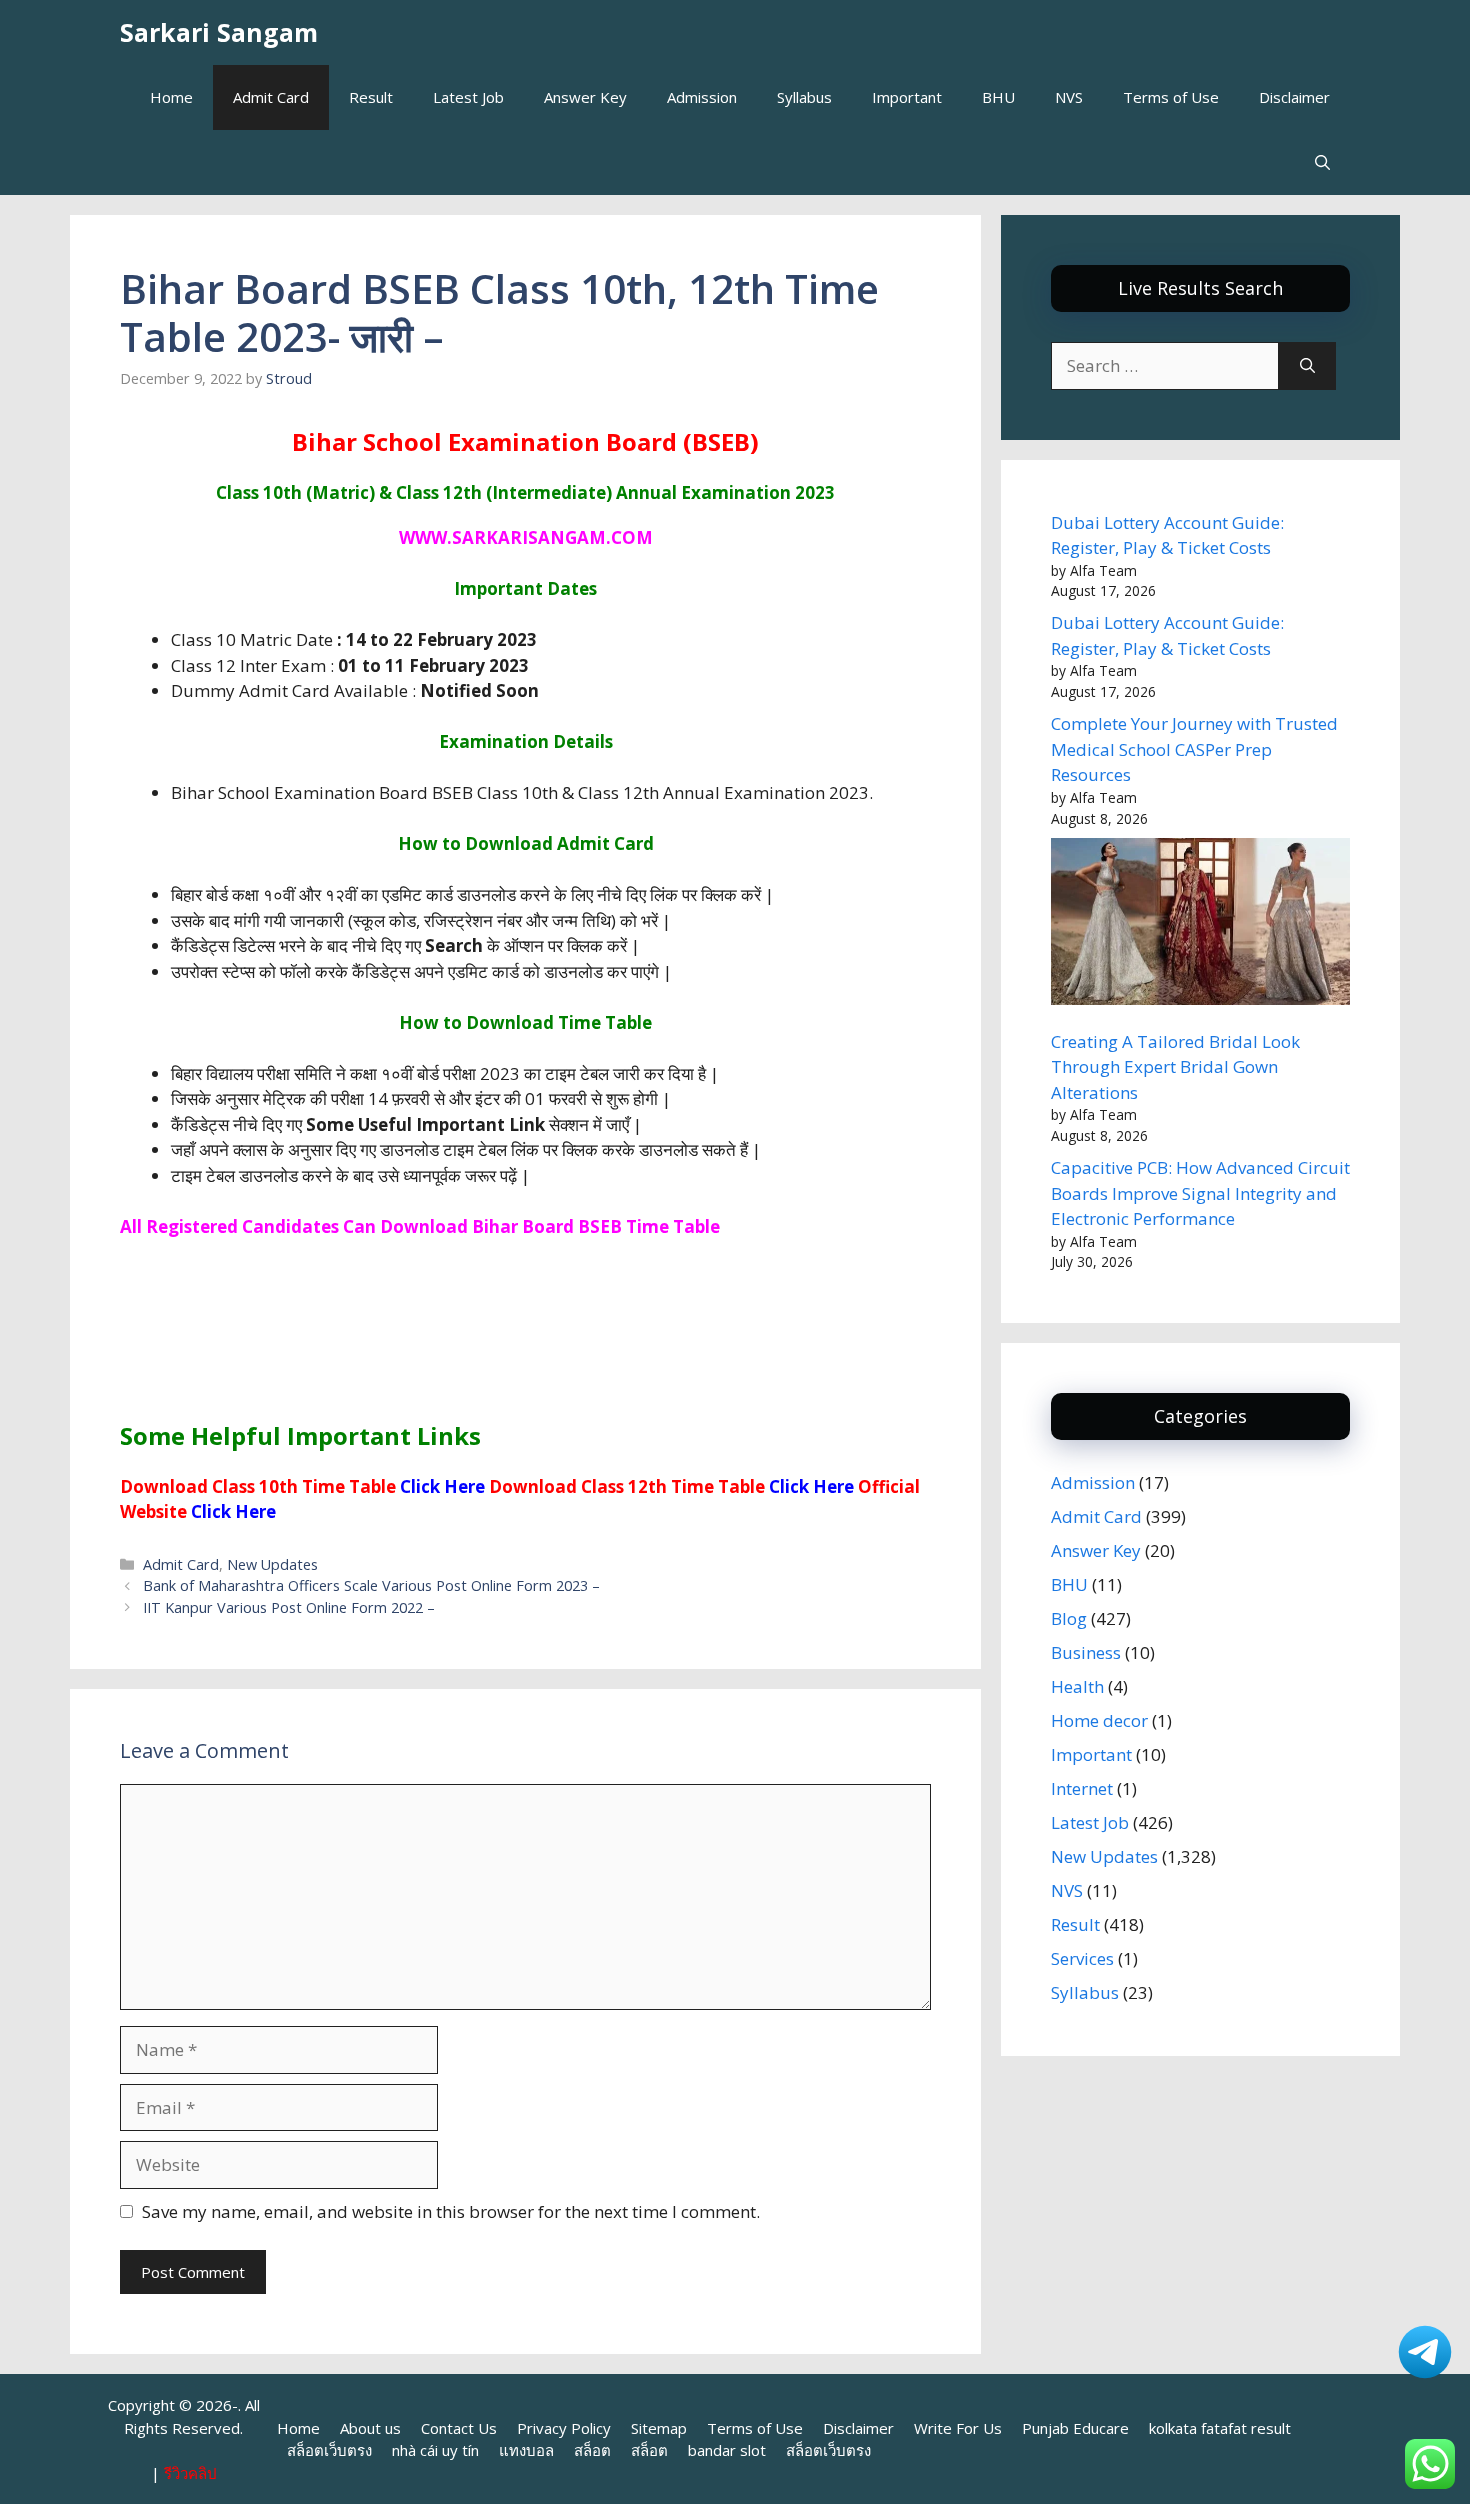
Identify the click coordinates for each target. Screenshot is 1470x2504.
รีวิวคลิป (190, 2473)
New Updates (272, 1564)
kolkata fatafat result (1220, 2428)
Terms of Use (1171, 97)
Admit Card (271, 97)
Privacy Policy (564, 2428)
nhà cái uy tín (435, 2450)
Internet (1082, 1788)
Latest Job (468, 97)
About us (370, 2428)
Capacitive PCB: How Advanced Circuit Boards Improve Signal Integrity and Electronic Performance (1200, 1193)
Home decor (1099, 1720)
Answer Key (585, 97)
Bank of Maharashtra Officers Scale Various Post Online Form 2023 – (371, 1585)
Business (1086, 1652)
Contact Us (459, 2428)
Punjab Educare (1075, 2428)
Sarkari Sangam (219, 32)
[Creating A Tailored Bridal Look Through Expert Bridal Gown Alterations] (1200, 925)
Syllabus (804, 97)
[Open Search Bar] (1322, 162)
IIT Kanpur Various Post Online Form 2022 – (289, 1607)
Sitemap (659, 2428)
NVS (1069, 97)
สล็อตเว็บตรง (329, 2450)
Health (1077, 1686)
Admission (702, 97)
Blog (1069, 1618)
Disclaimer (1294, 97)
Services (1082, 1958)
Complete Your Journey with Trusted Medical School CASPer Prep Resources (1194, 749)
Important (907, 97)
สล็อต (592, 2450)
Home (171, 97)
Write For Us (958, 2428)
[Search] (1307, 366)
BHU (998, 97)
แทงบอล (526, 2450)
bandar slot (727, 2450)
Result (371, 97)
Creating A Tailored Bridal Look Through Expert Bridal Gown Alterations (1175, 1067)
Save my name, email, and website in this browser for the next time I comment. (451, 2211)
